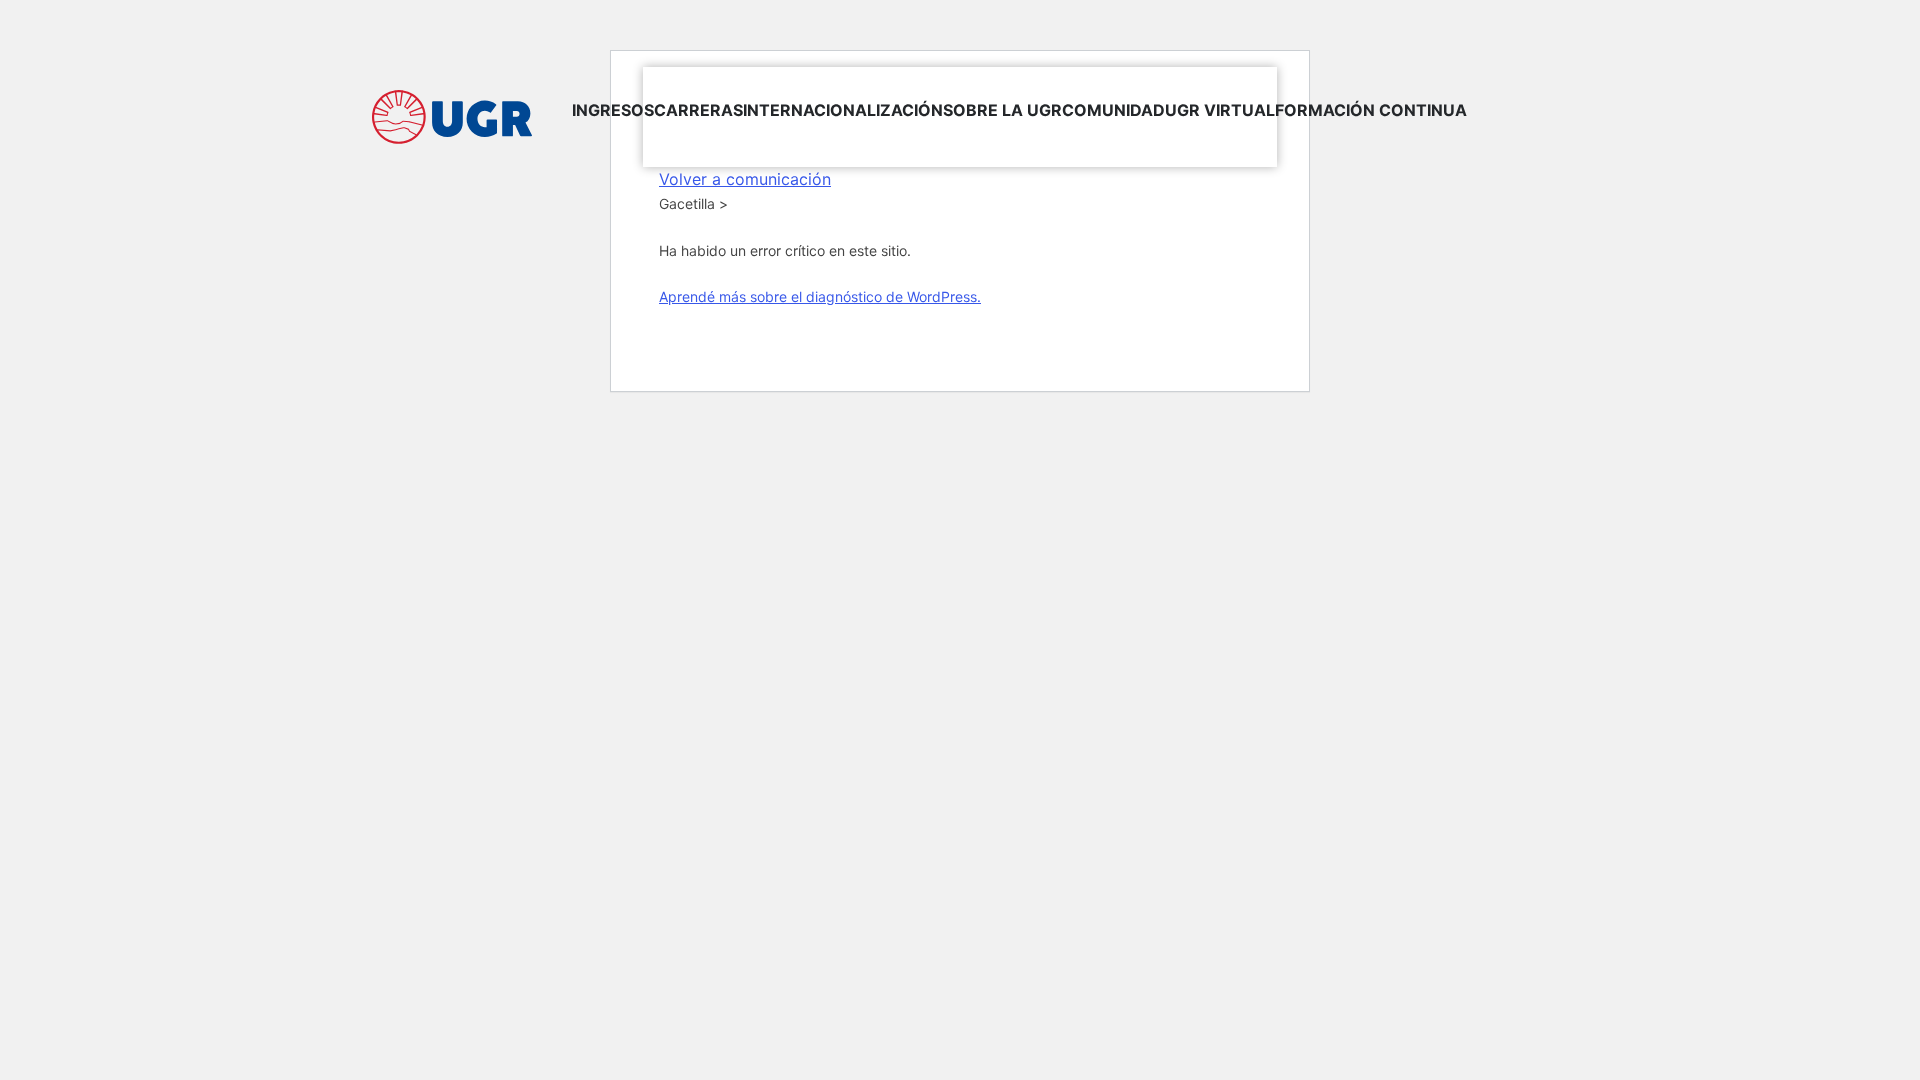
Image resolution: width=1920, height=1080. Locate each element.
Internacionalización (843, 110)
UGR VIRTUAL (1220, 110)
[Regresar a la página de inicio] (452, 117)
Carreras (698, 110)
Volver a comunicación (745, 179)
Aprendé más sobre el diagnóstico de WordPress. (820, 296)
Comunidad (1113, 110)
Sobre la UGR (1002, 110)
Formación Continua (1371, 110)
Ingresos (613, 110)
